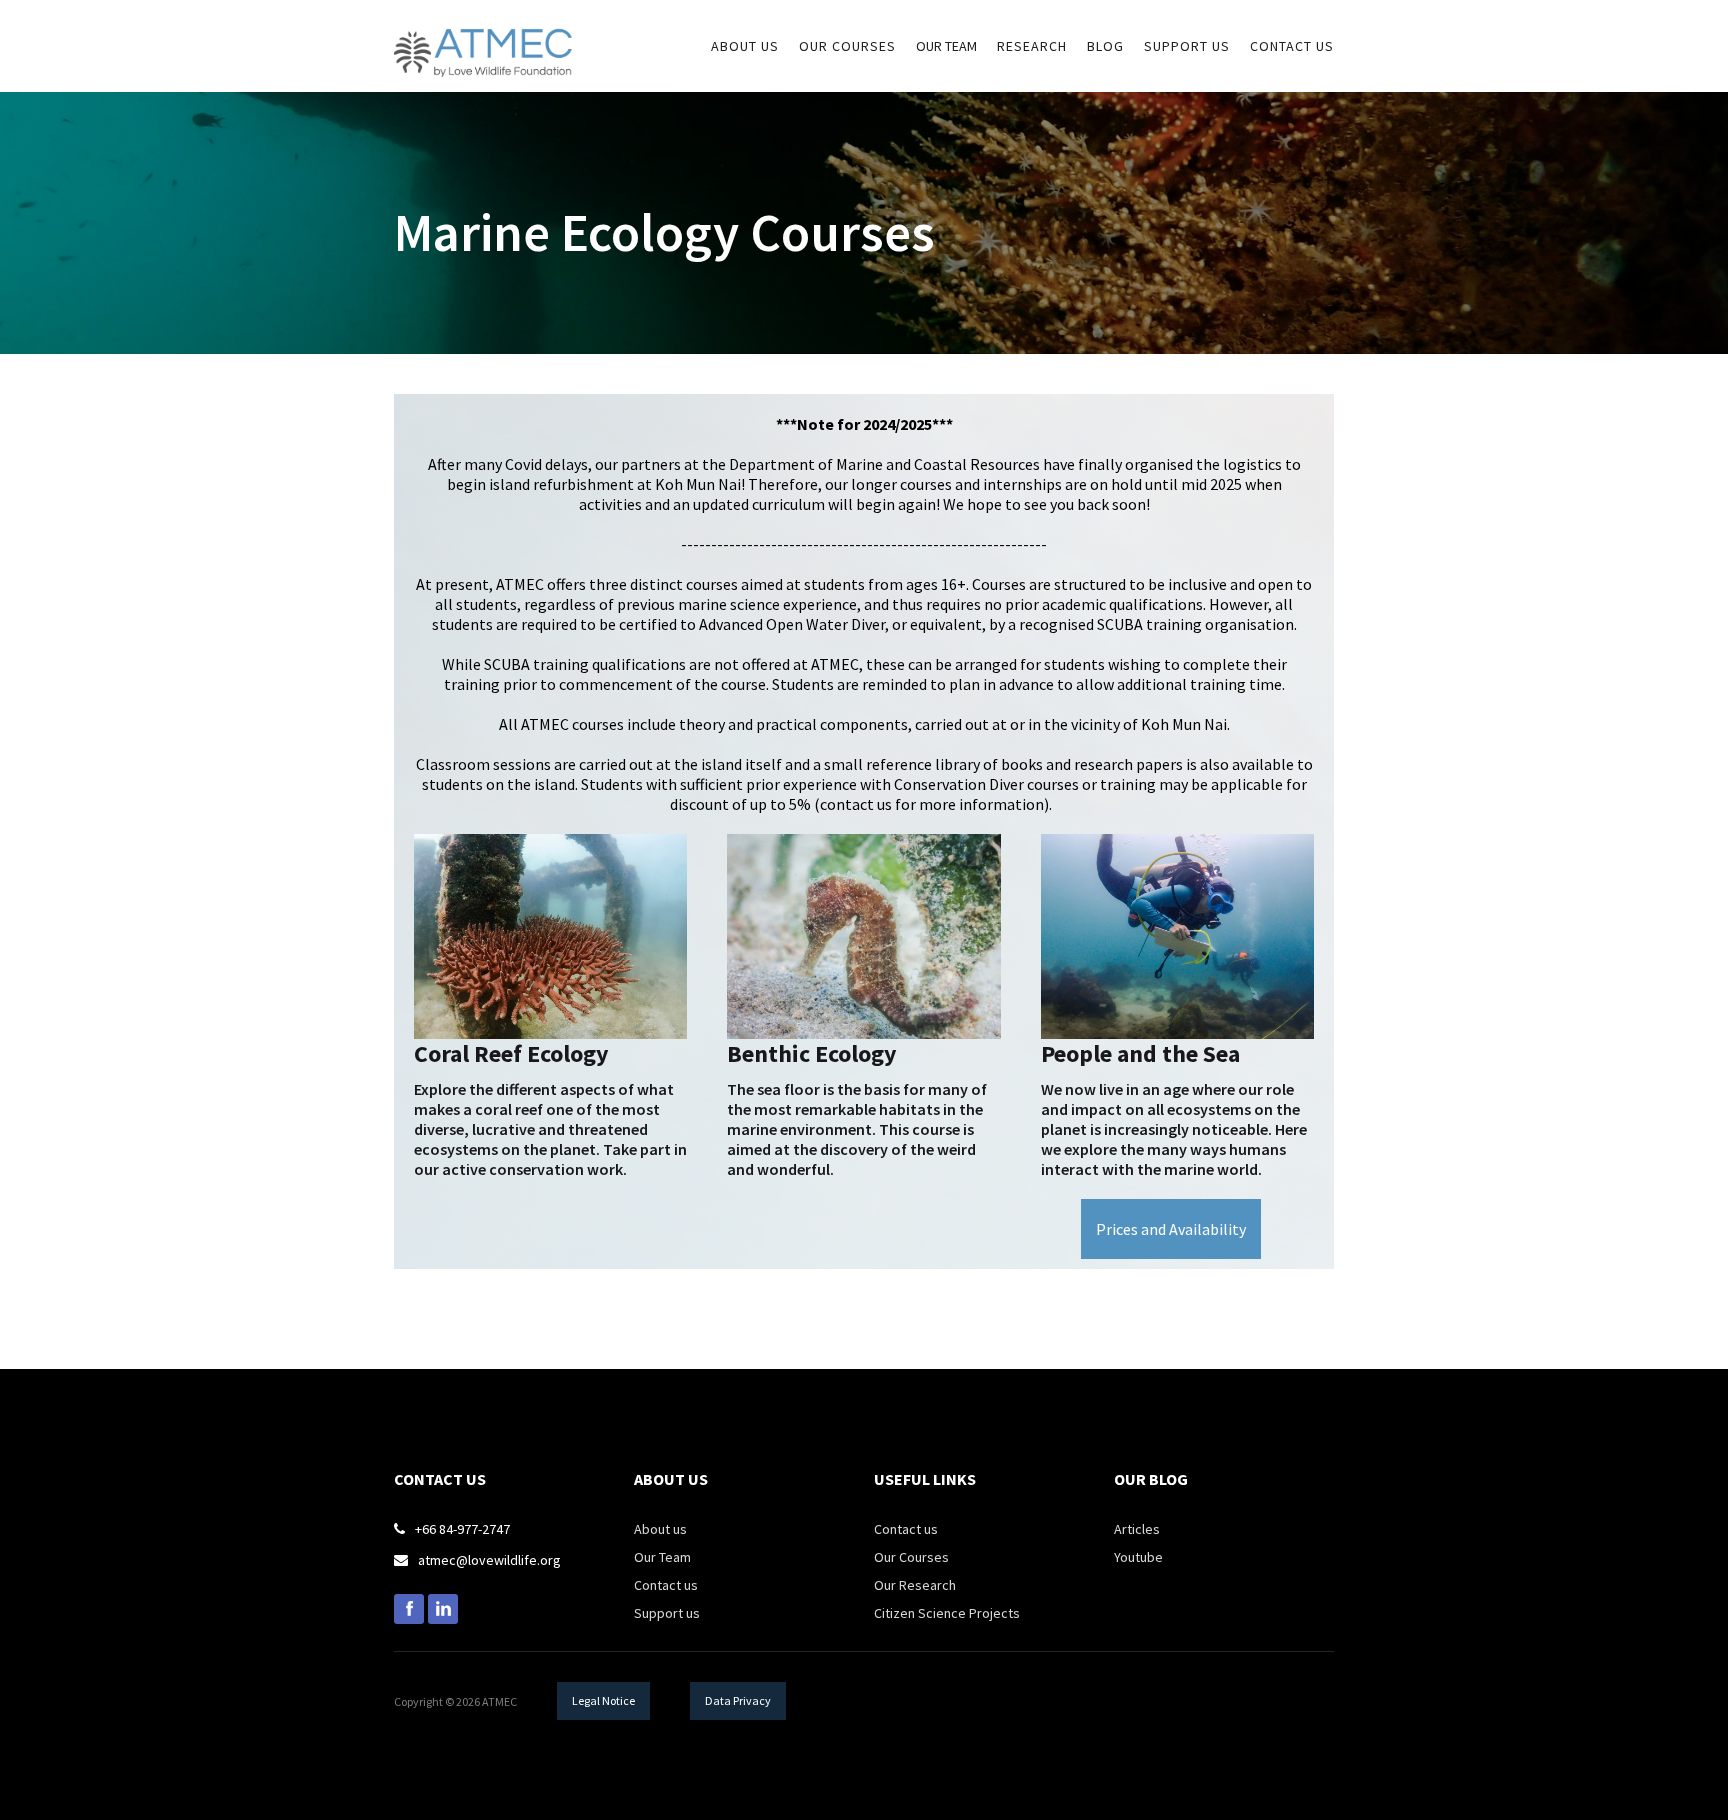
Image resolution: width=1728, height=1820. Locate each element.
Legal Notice (603, 1700)
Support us (667, 1613)
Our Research (915, 1585)
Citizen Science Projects (947, 1613)
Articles (1137, 1529)
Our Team (946, 46)
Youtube (1138, 1557)
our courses (847, 46)
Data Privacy (738, 1700)
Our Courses (911, 1557)
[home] (483, 38)
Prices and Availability (1171, 1229)
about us (745, 46)
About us (660, 1529)
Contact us (1292, 46)
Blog (1105, 46)
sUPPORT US (1187, 46)
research (1032, 46)
